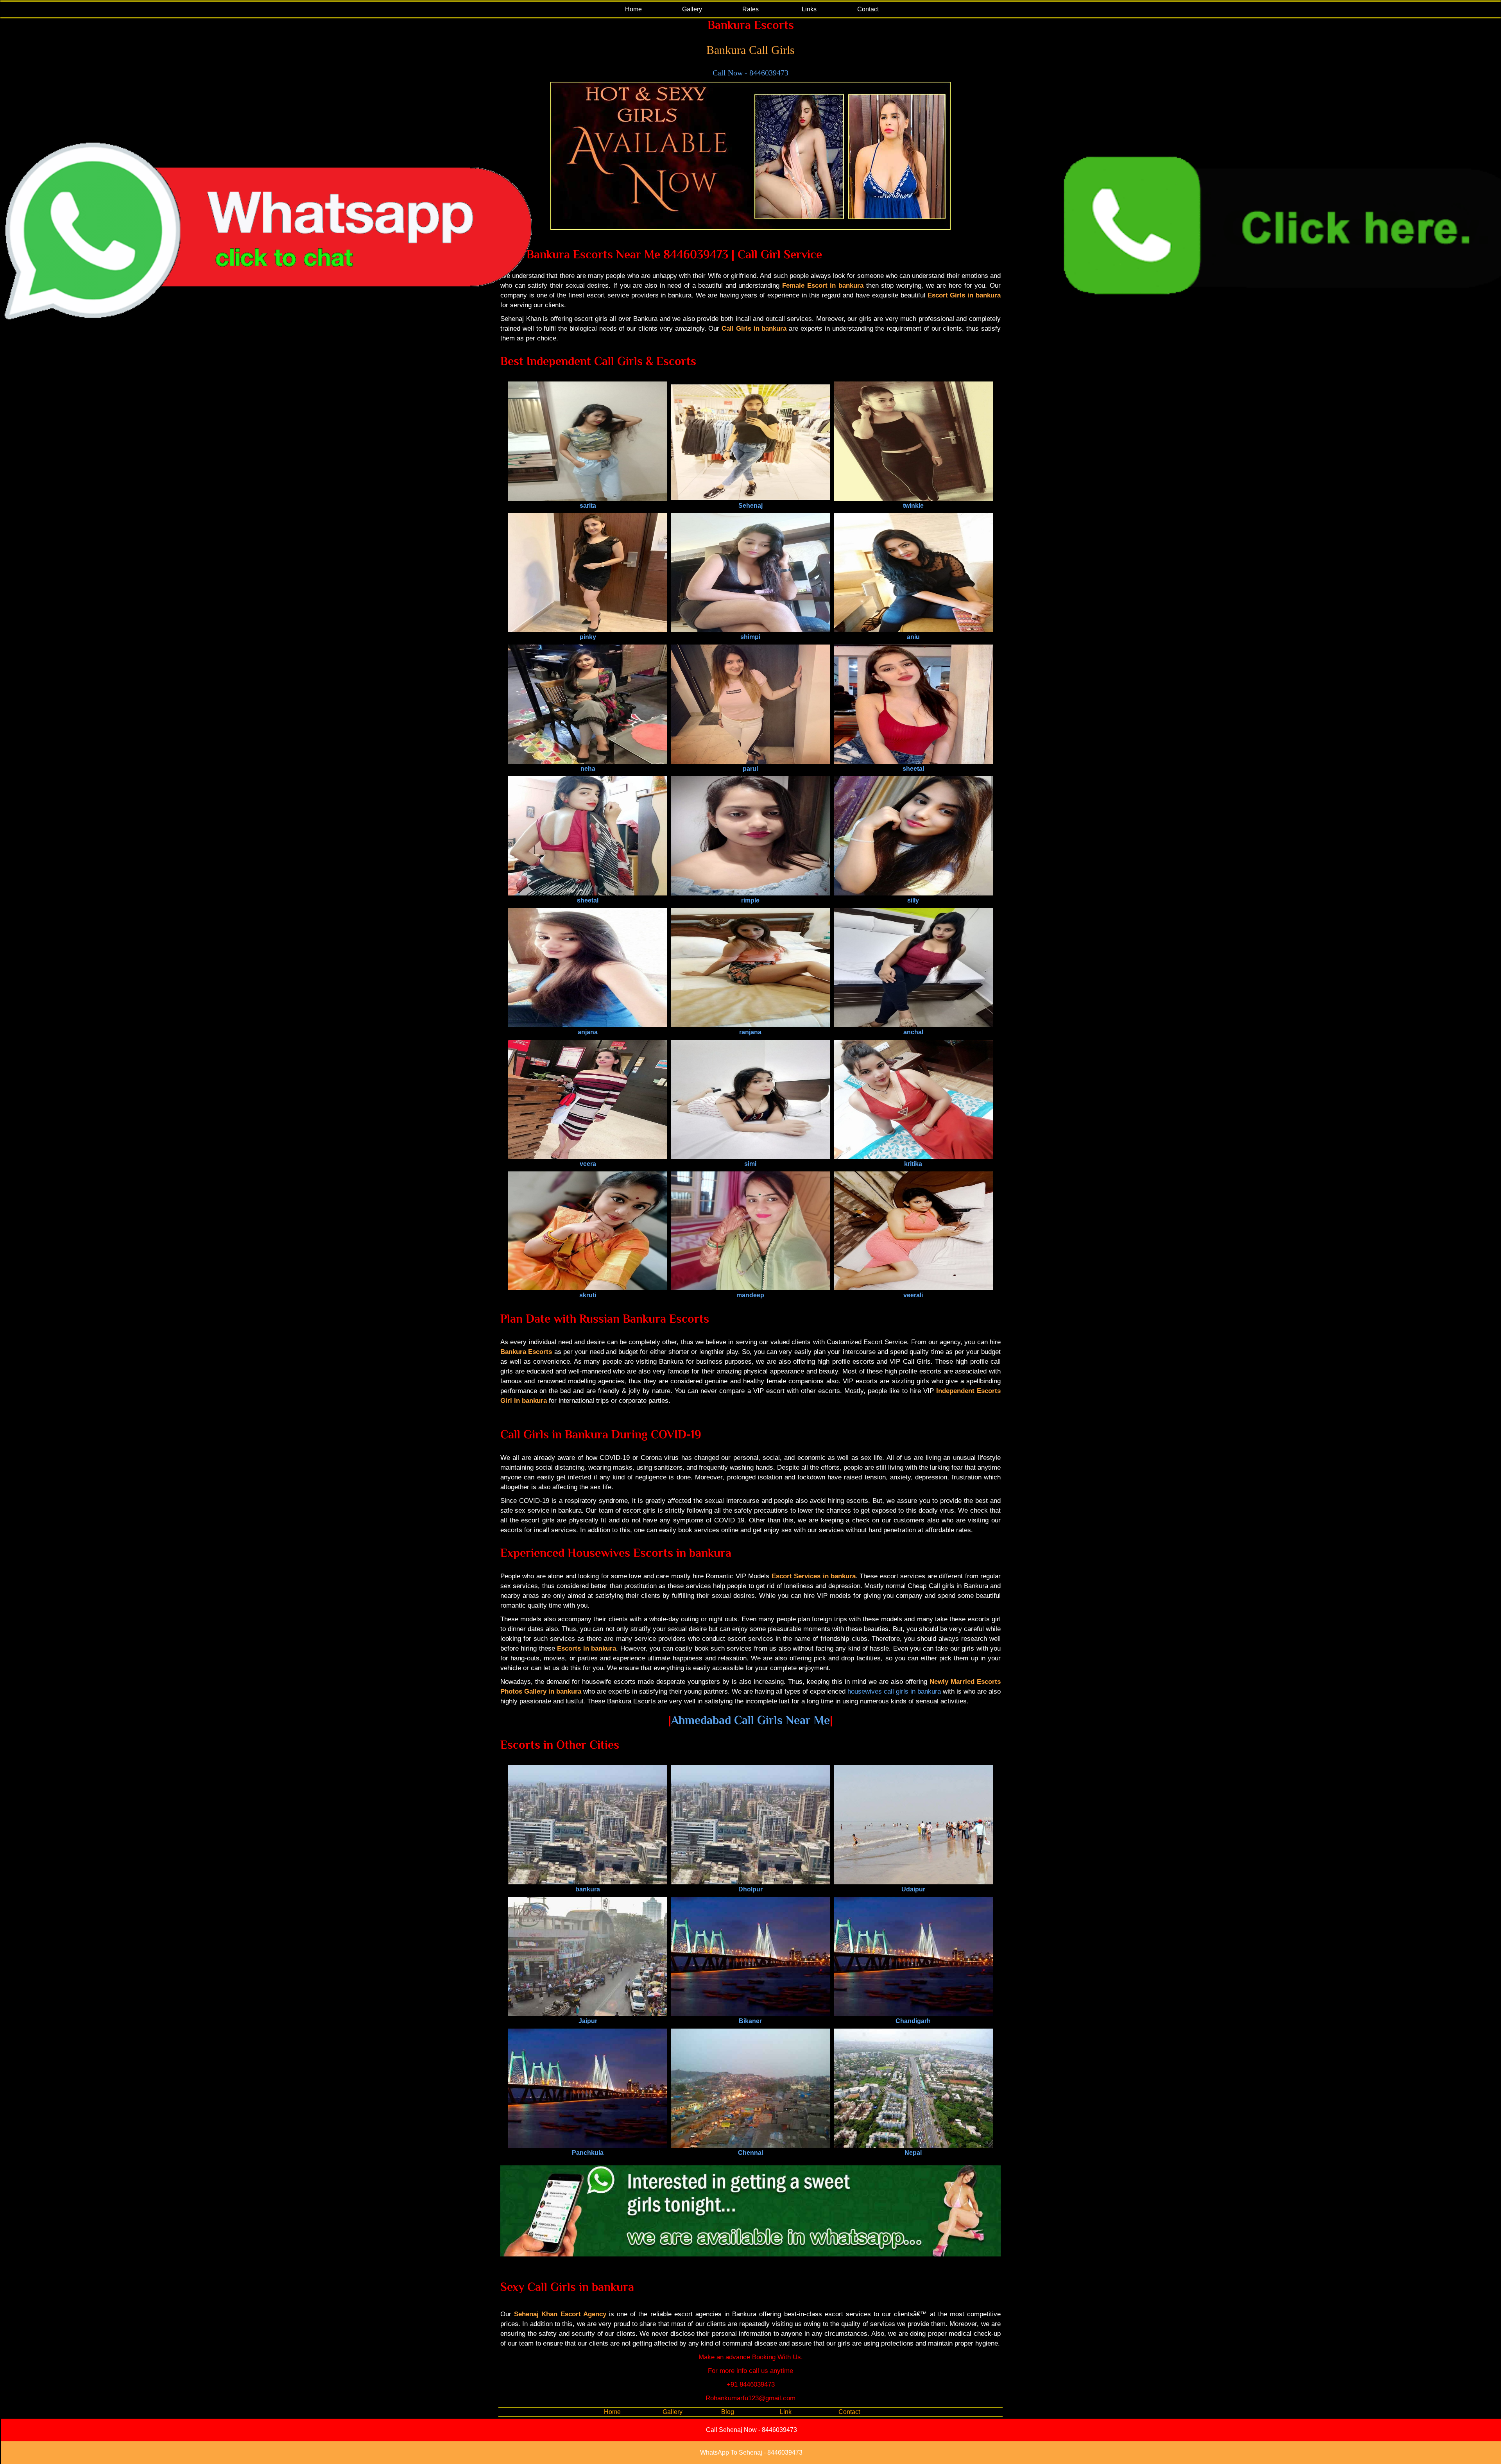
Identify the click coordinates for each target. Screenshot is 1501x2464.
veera (588, 1164)
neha (588, 769)
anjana (588, 1032)
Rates (750, 9)
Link (786, 2412)
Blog (728, 2412)
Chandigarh (913, 2021)
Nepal (913, 2153)
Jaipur (588, 2021)
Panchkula (588, 2153)
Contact (868, 9)
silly (913, 900)
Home (633, 9)
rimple (750, 900)
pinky (588, 637)
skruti (588, 1295)
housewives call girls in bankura (894, 1691)
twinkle (913, 506)
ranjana (750, 1032)
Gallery (692, 9)
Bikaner (750, 2021)
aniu (913, 637)
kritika (913, 1164)
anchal (913, 1032)
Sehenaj (750, 506)
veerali (913, 1295)
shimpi (750, 637)
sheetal (913, 769)
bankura (588, 1889)
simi (750, 1164)
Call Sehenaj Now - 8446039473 (751, 2430)
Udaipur (913, 1889)
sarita (588, 506)
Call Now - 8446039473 (750, 73)
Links (809, 9)
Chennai (750, 2153)
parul (750, 769)
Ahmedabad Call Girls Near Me (750, 1720)
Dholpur (750, 1889)
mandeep (750, 1295)
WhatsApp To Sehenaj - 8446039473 (751, 2452)
